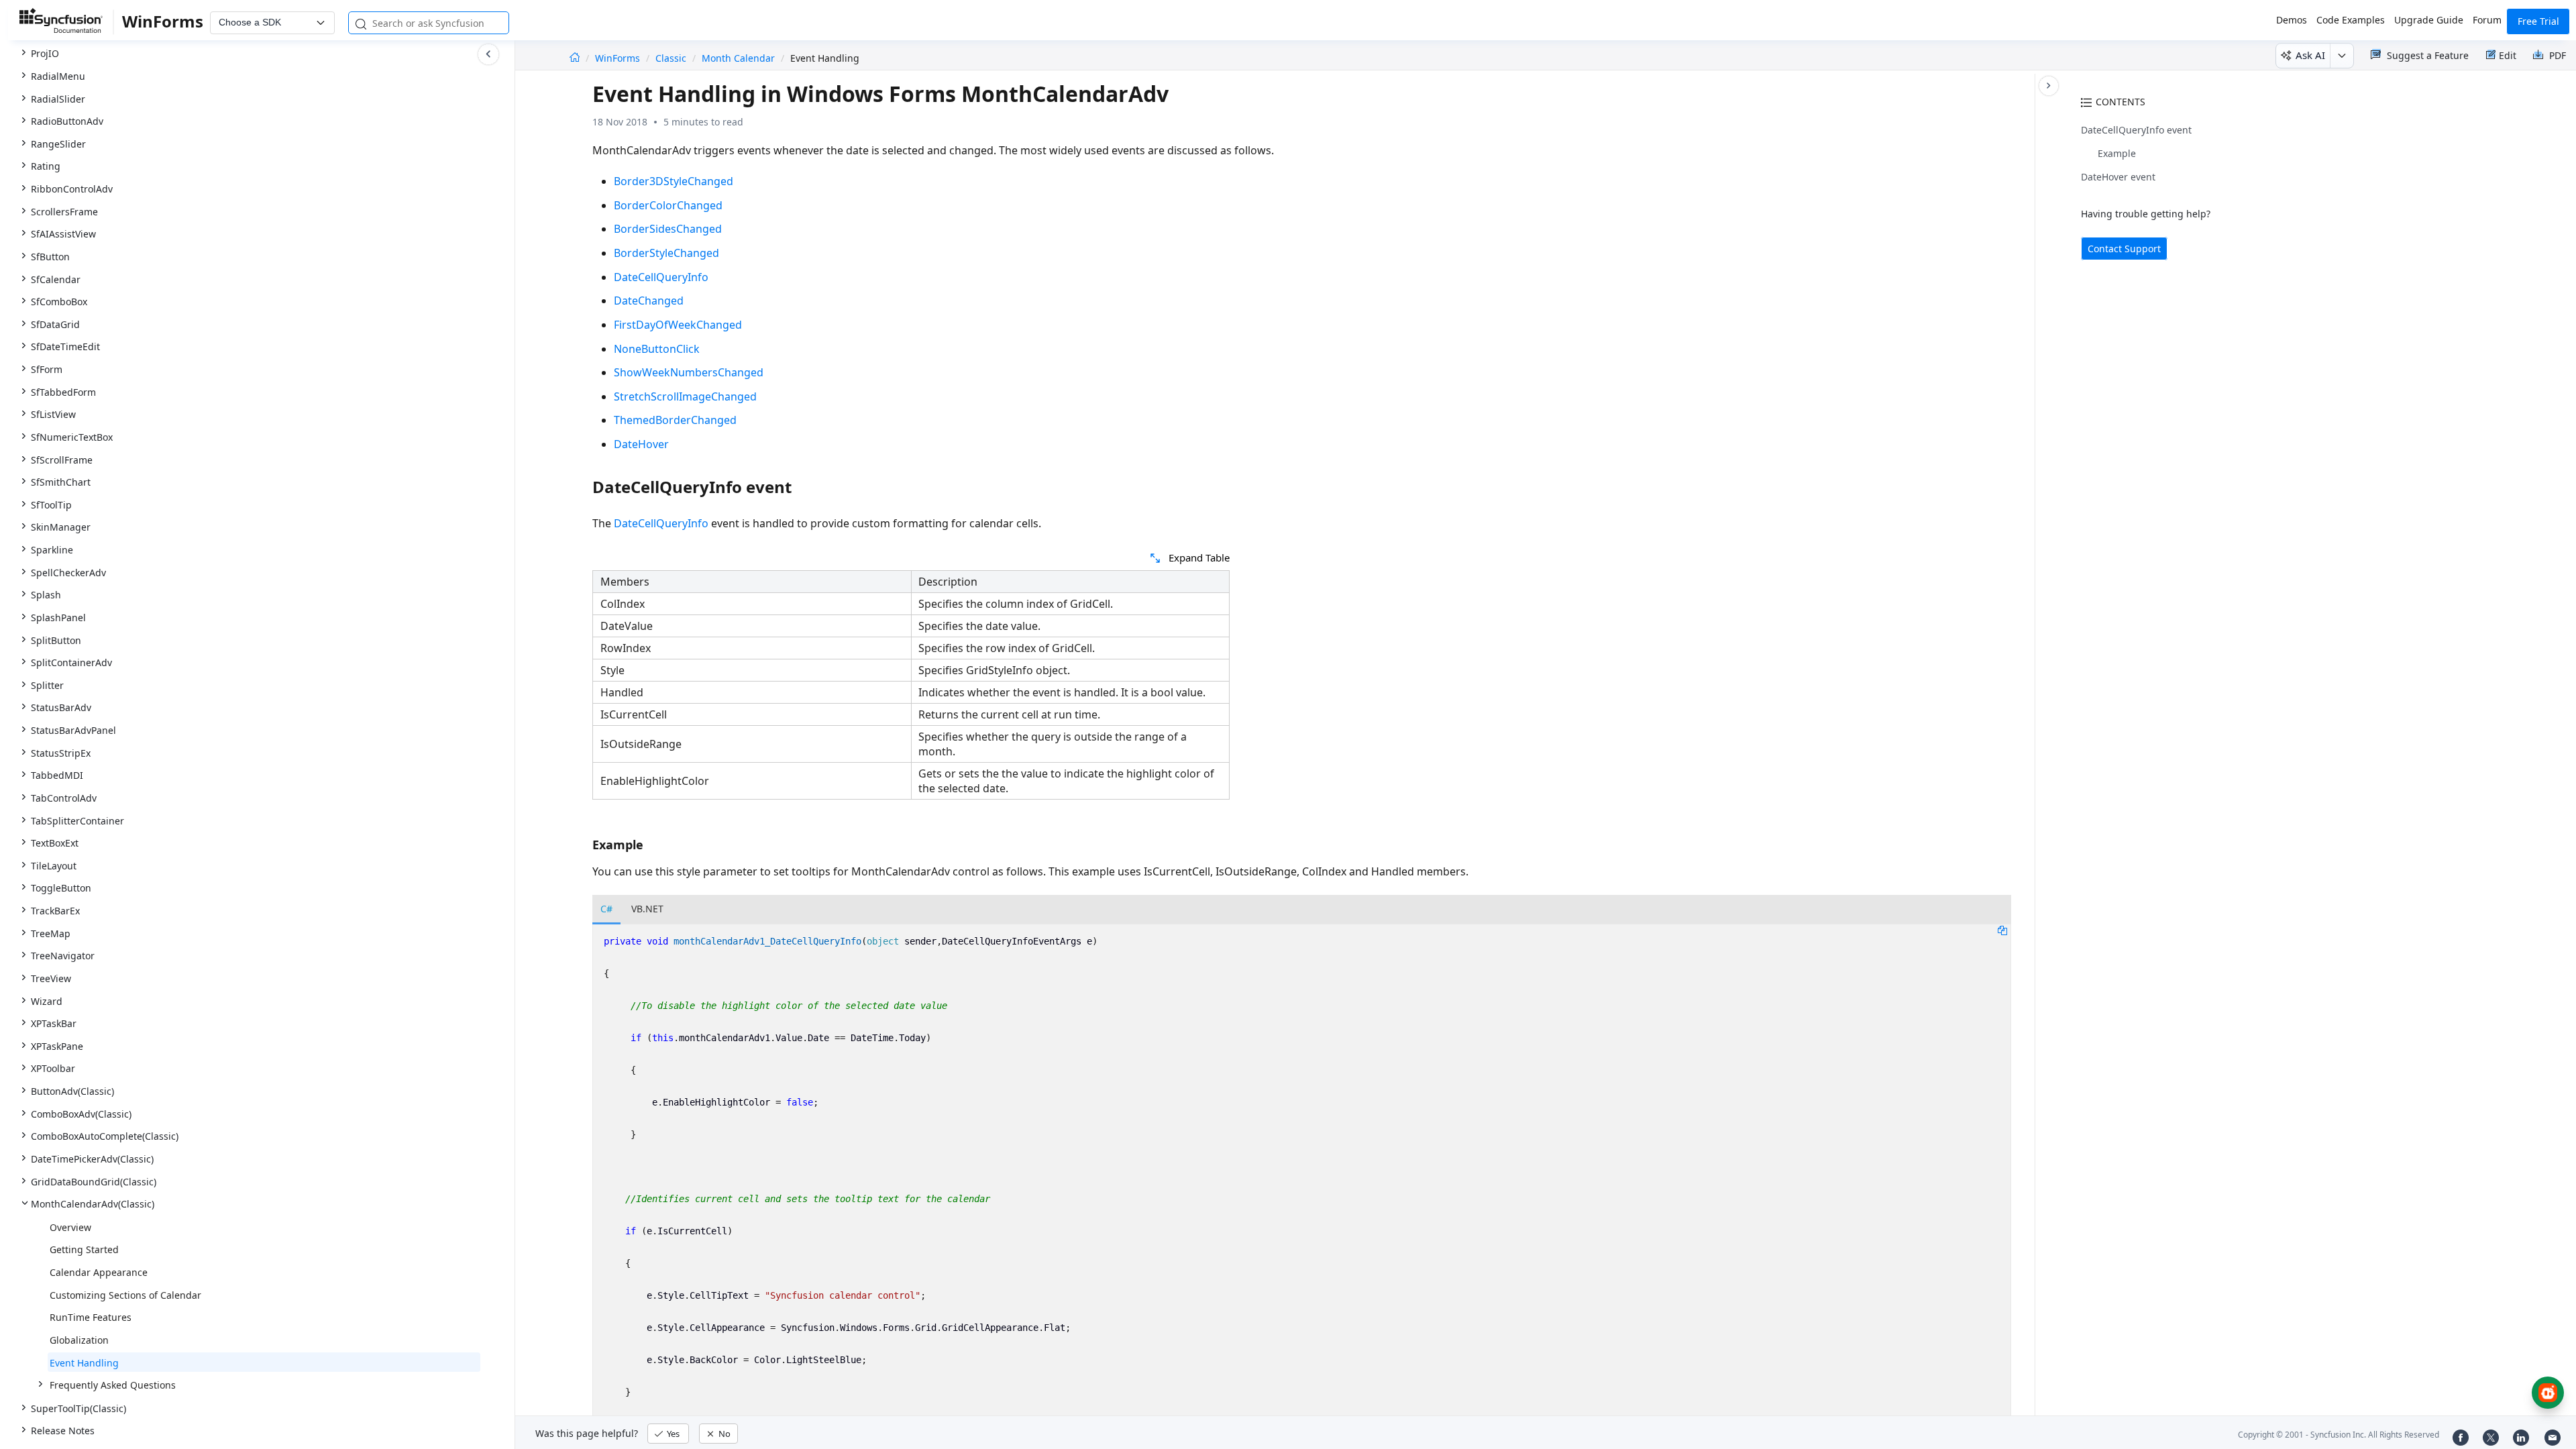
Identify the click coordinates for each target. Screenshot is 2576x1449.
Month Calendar (738, 58)
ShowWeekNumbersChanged (689, 372)
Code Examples (2351, 20)
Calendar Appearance (99, 1272)
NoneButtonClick (657, 349)
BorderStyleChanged (666, 253)
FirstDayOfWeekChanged (678, 325)
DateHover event (2118, 177)
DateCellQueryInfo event (2136, 130)
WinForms (619, 58)
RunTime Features (91, 1317)
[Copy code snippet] (2002, 930)
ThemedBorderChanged (675, 420)
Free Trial (2538, 21)
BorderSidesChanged (668, 229)
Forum (2487, 20)
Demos (2292, 20)
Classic (671, 58)
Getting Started (84, 1249)
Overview (70, 1227)
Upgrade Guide (2429, 20)
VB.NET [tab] (647, 909)
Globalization (79, 1340)
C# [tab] (606, 909)
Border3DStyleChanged (674, 181)
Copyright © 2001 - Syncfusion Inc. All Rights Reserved (2339, 1435)
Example (2117, 153)
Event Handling (84, 1363)
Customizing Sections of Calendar (125, 1295)
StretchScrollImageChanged (685, 396)
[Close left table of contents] (488, 54)
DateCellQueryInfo (661, 277)
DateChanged (649, 301)
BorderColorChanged (668, 205)
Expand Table (1199, 557)
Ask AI (2310, 55)
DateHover (641, 444)
